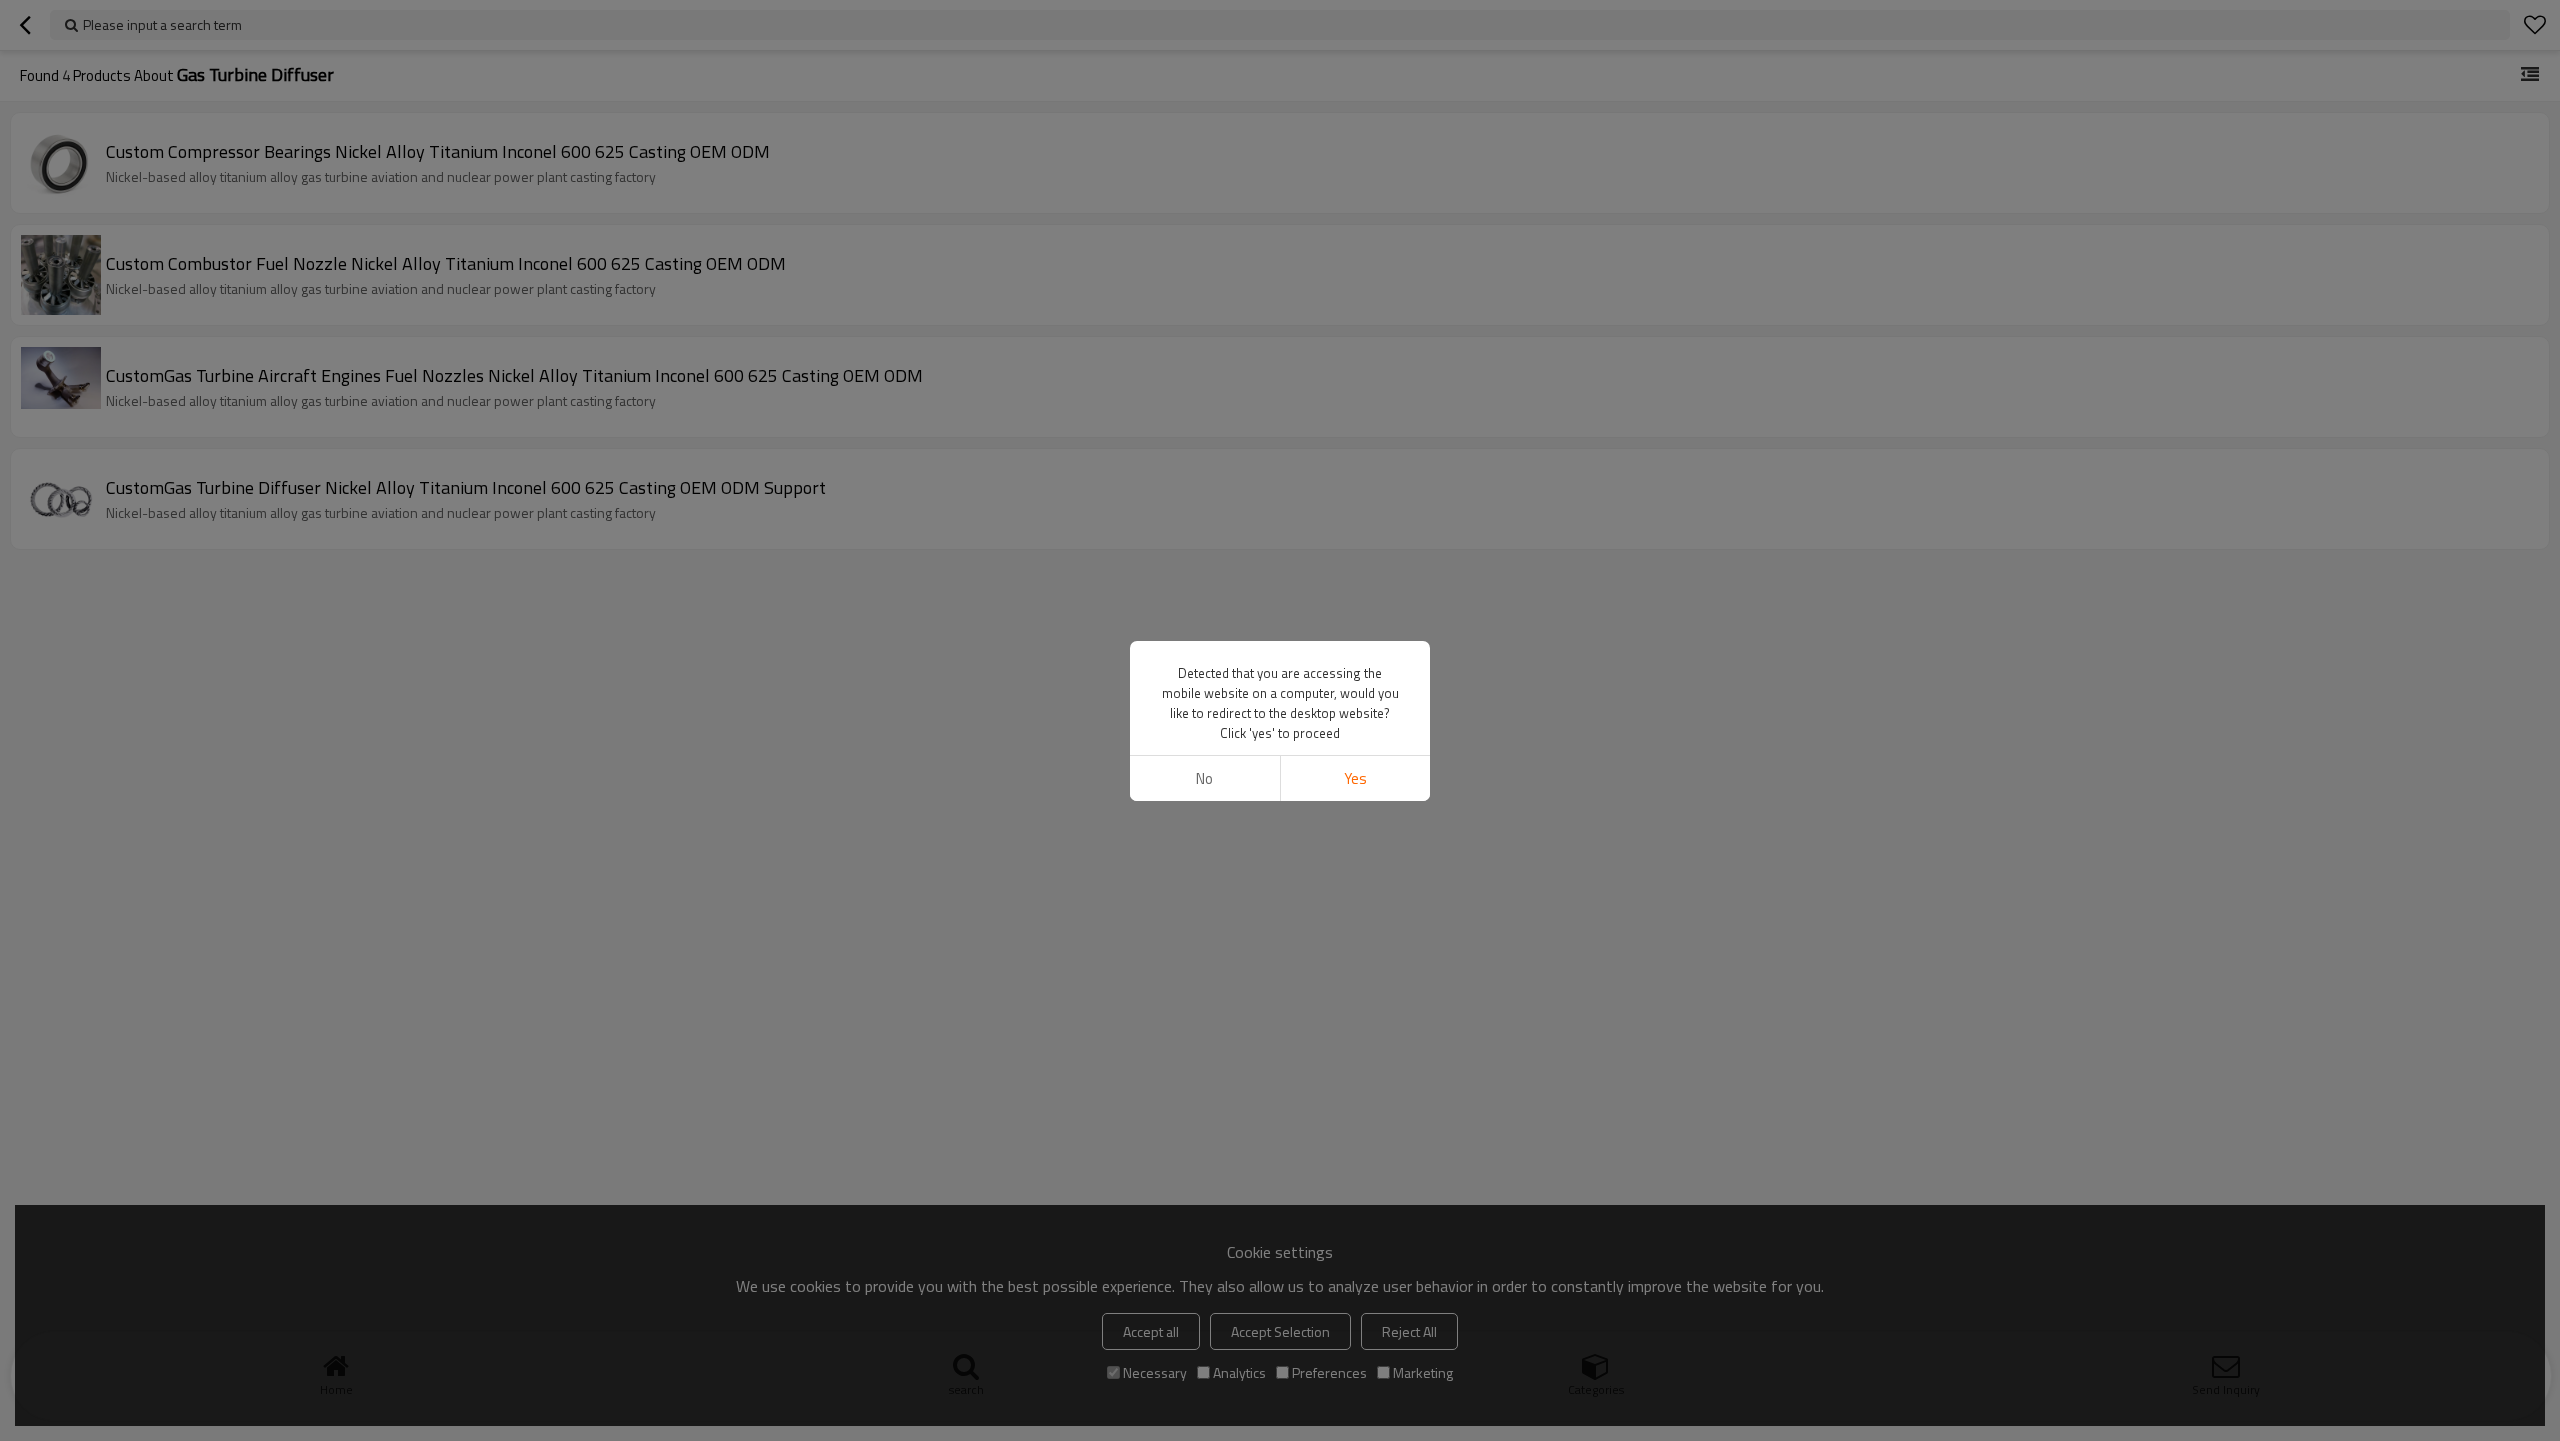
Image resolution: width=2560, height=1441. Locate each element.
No (1204, 778)
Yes (1355, 778)
